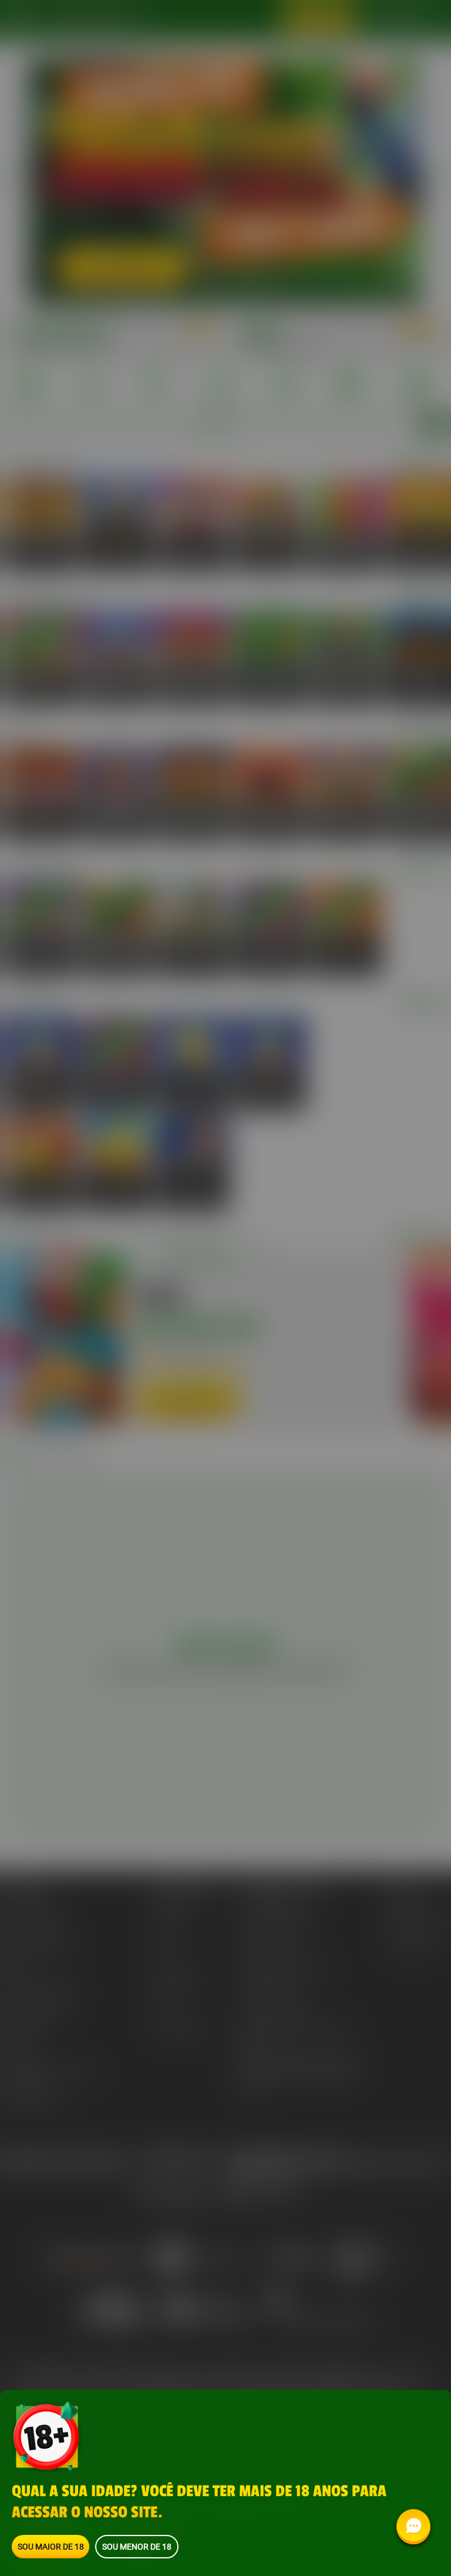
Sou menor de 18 (137, 2546)
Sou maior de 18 (51, 2546)
